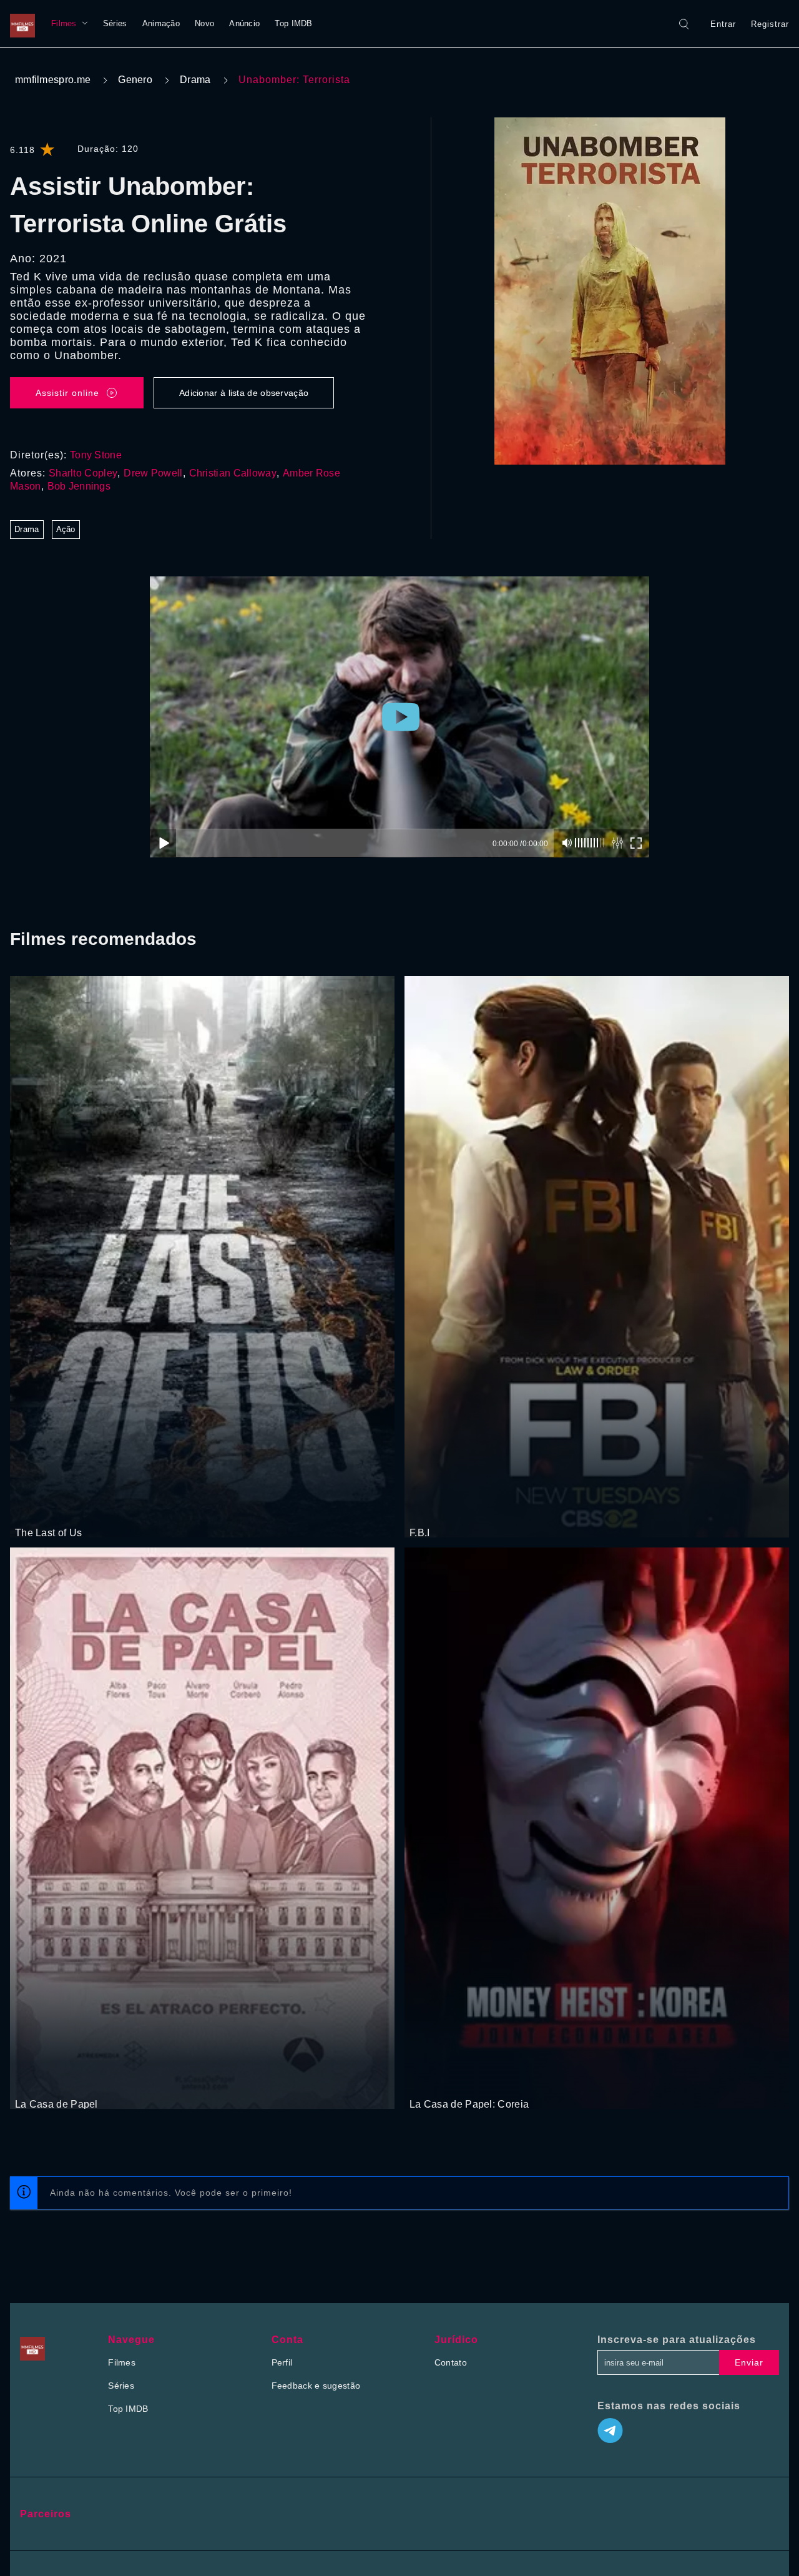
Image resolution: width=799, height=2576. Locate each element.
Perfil (282, 2362)
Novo (204, 23)
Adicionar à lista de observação (244, 393)
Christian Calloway (233, 473)
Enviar (749, 2362)
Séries (115, 23)
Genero (135, 80)
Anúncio (244, 23)
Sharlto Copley (83, 473)
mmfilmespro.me (53, 80)
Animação (161, 23)
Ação (66, 529)
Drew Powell (153, 473)
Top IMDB (293, 23)
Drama (195, 80)
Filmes (64, 23)
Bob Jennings (79, 486)
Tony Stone (96, 455)
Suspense (67, 2081)
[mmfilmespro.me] (26, 24)
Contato (451, 2362)
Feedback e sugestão (316, 2386)
